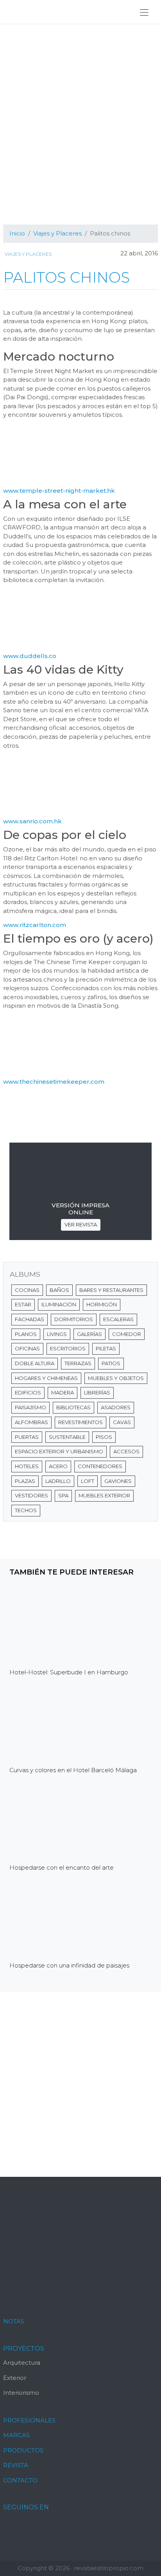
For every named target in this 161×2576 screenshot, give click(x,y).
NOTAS (14, 2321)
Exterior (15, 2378)
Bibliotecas (73, 1407)
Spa (63, 1495)
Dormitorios (74, 1319)
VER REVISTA (81, 1224)
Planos (26, 1334)
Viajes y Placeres (28, 254)
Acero (58, 1466)
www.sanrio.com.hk (32, 821)
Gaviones (118, 1481)
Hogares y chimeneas (46, 1378)
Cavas (122, 1422)
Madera (63, 1392)
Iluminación (59, 1304)
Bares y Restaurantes (111, 1290)
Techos (26, 1510)
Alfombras (31, 1422)
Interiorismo (21, 2393)
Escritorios (68, 1348)
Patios (111, 1363)
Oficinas (27, 1348)
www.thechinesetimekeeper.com (54, 1082)
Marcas (16, 2435)
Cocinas (27, 1290)
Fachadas (30, 1319)
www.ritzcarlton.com (35, 925)
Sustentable (67, 1437)
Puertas (27, 1437)
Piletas (106, 1348)
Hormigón (102, 1304)
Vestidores (31, 1495)
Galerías (89, 1334)
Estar (23, 1304)
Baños (59, 1290)
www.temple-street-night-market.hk (59, 491)
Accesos (126, 1451)
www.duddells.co (30, 656)
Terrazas (78, 1363)
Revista (16, 2465)
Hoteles (27, 1466)
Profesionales (29, 2420)
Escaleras (118, 1319)
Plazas (25, 1481)
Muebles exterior (104, 1495)
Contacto (20, 2480)
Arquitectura (22, 2363)
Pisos (104, 1437)
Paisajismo (30, 1407)
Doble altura (35, 1363)
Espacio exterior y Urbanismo (59, 1451)
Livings (57, 1334)
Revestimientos (80, 1422)
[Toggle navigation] (144, 12)
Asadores (116, 1407)
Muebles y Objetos (116, 1378)
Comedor (127, 1334)
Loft (88, 1481)
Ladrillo (58, 1481)
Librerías (97, 1392)
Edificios (28, 1392)
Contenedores (100, 1466)
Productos (23, 2450)
